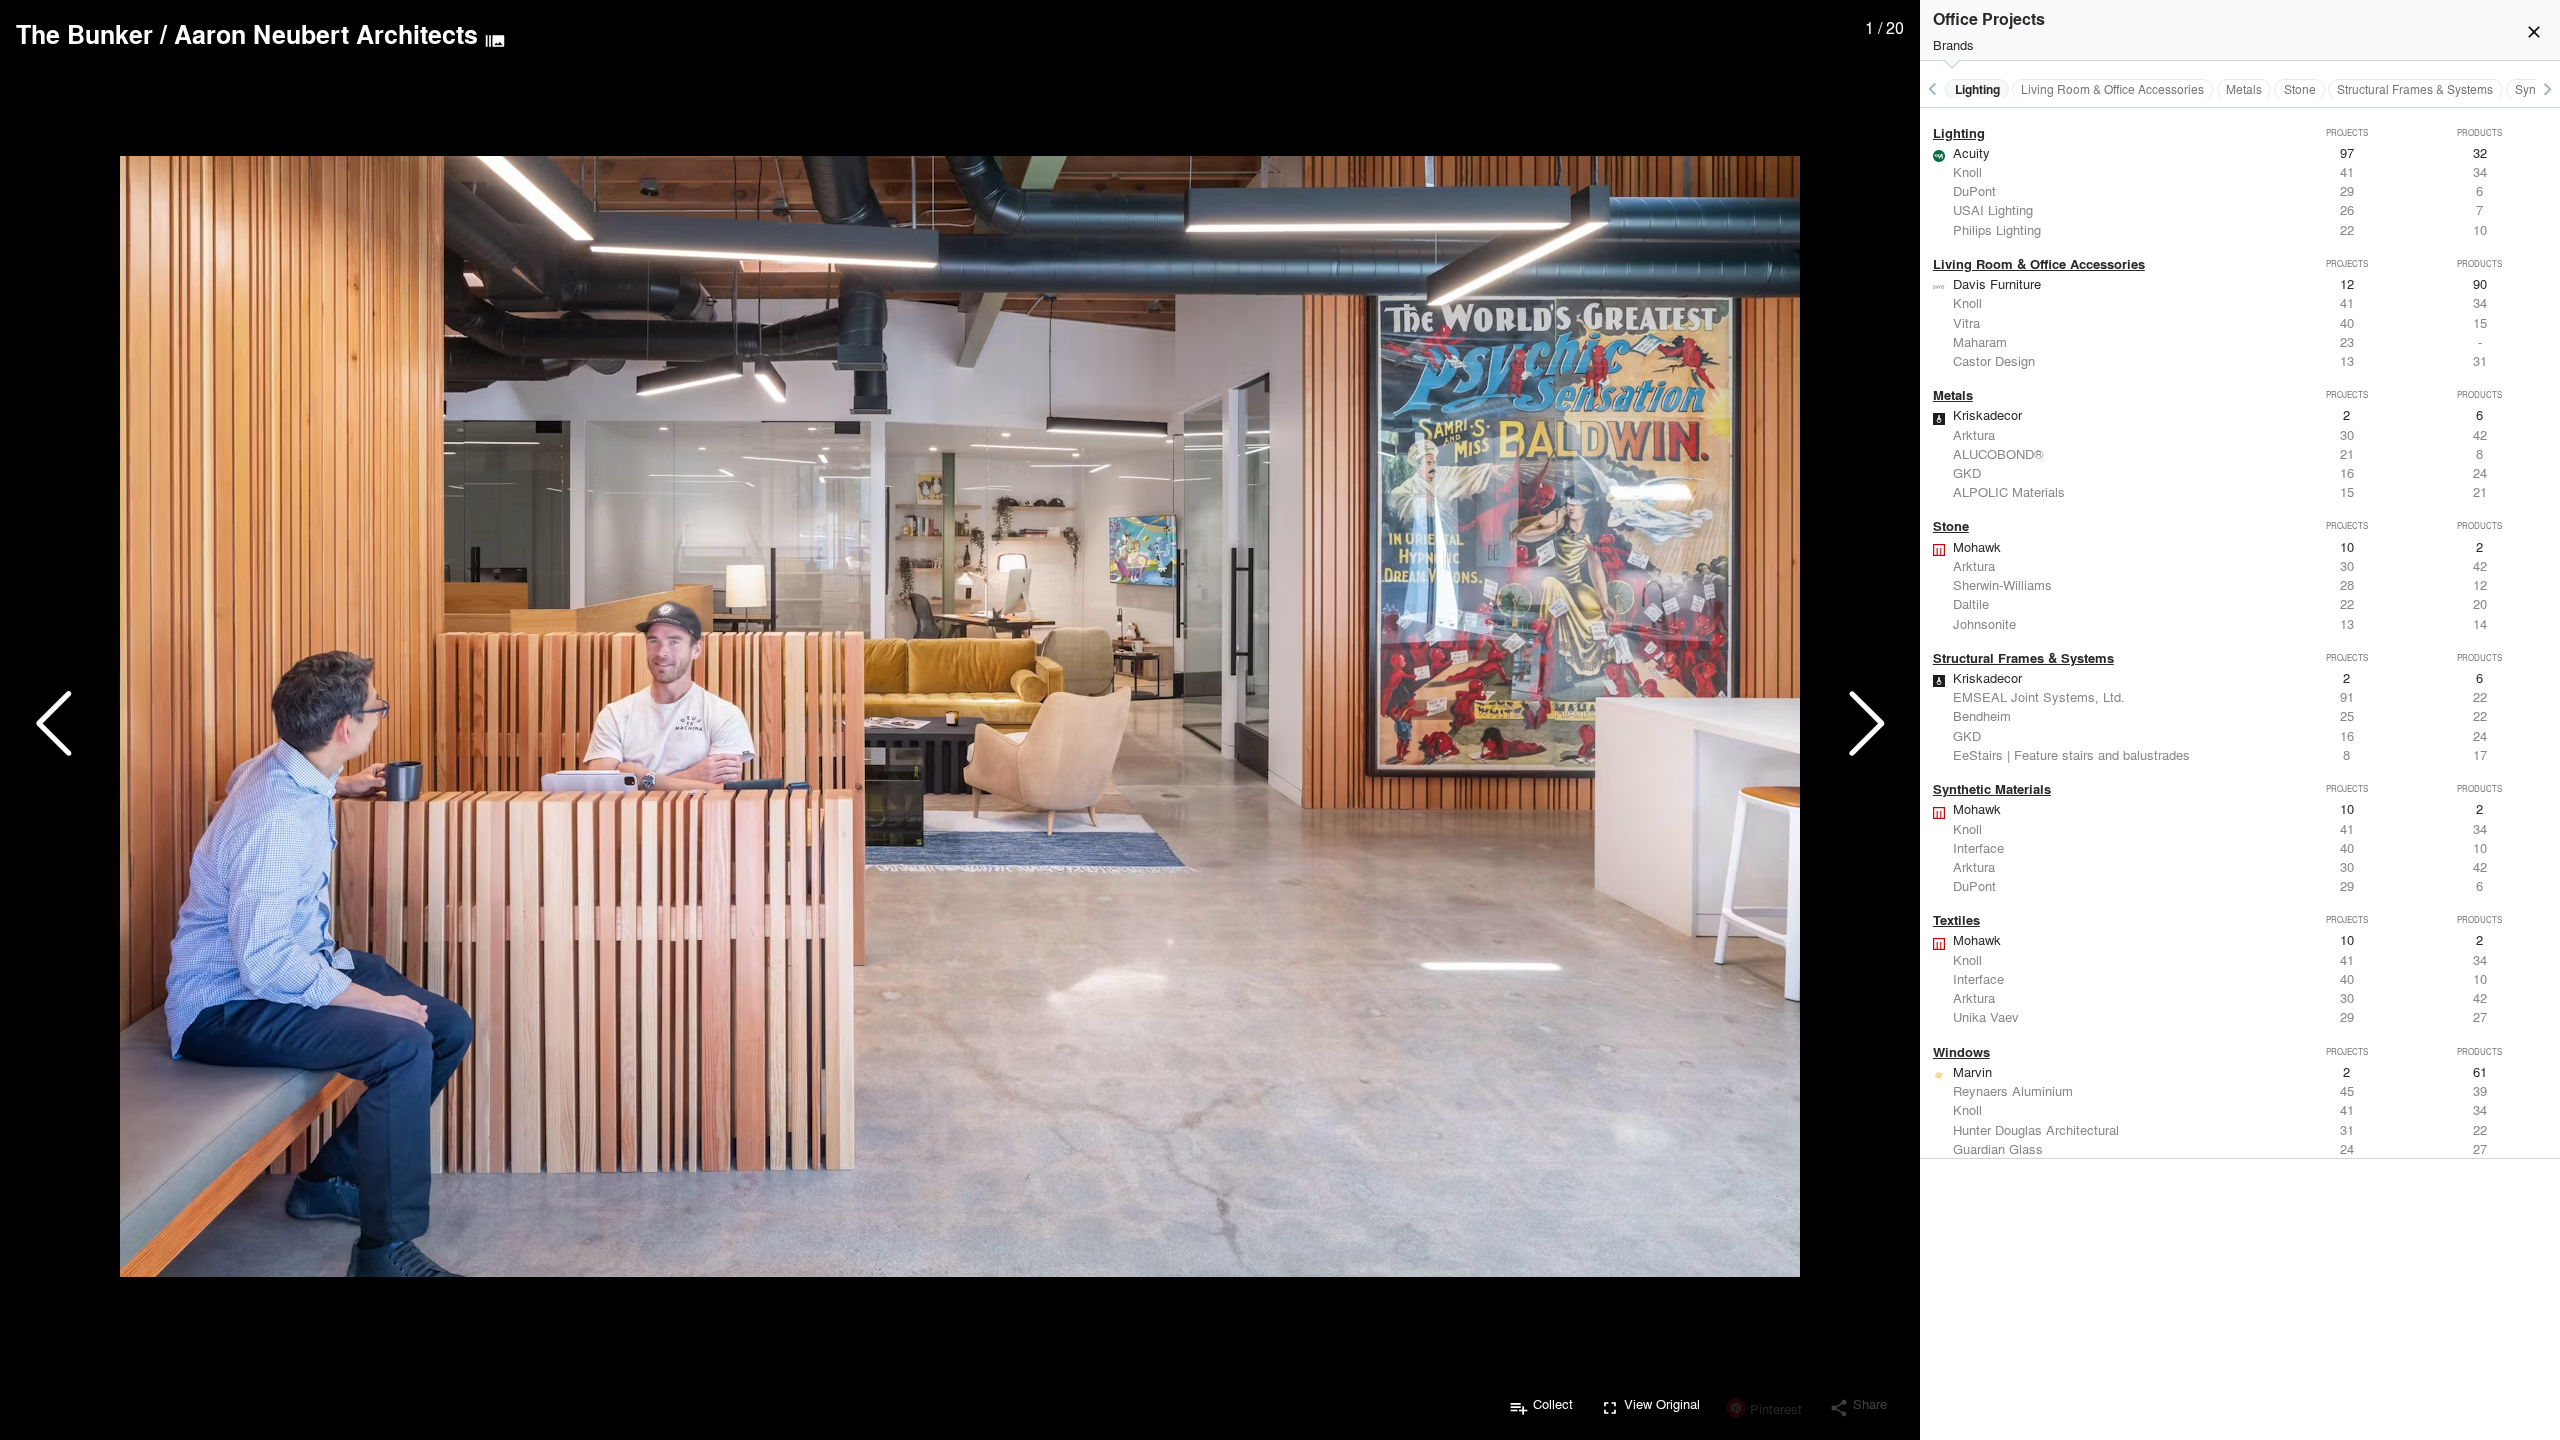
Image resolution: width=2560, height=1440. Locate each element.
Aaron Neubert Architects (326, 34)
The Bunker (84, 34)
